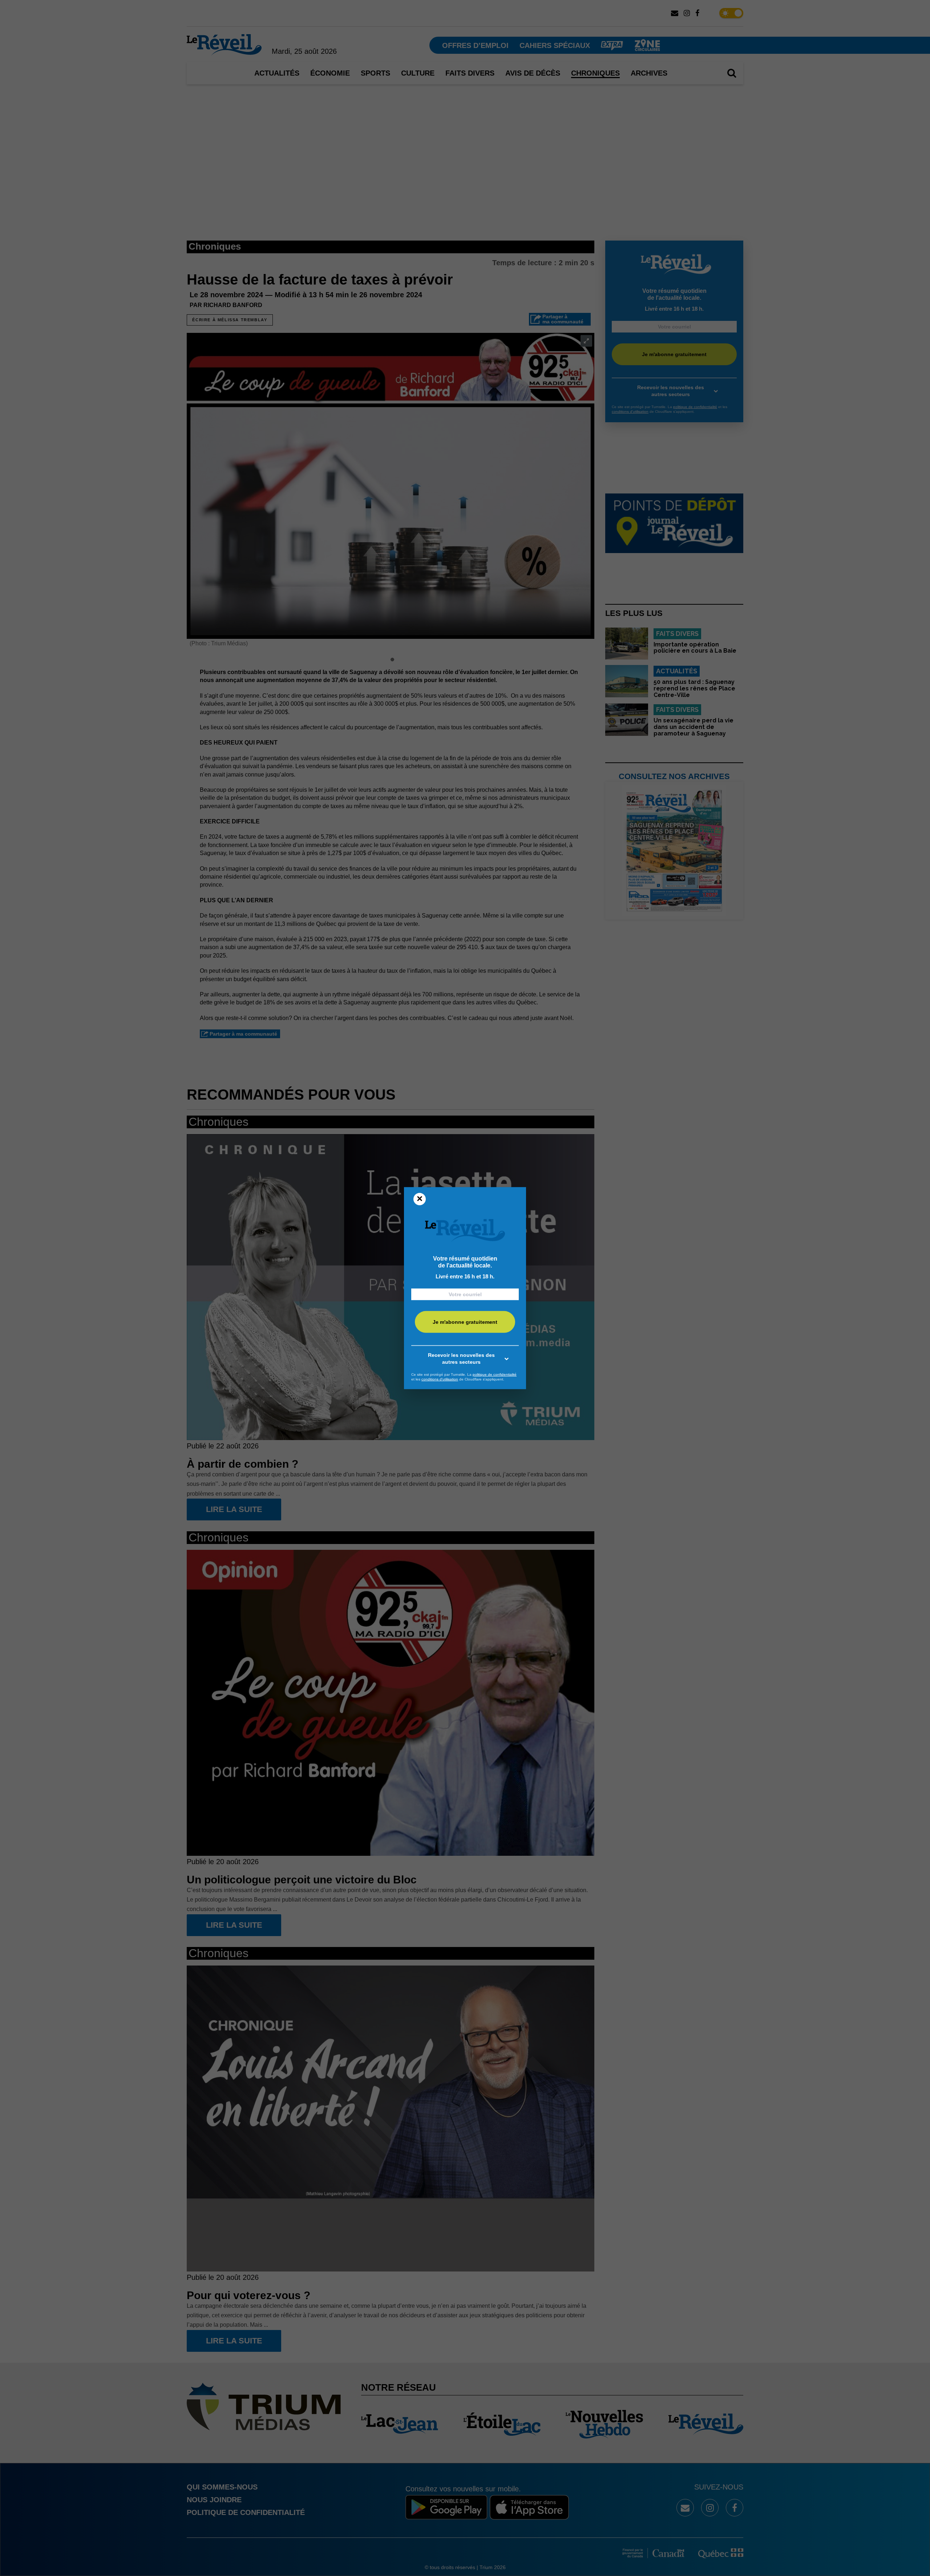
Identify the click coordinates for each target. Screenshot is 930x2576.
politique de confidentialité (495, 1374)
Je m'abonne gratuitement (465, 1322)
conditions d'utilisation (440, 1379)
